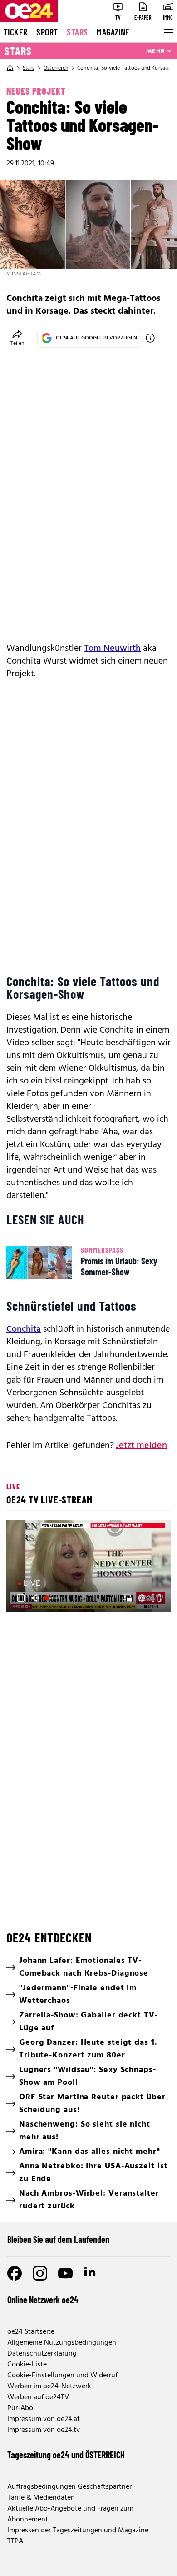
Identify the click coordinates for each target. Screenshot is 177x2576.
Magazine (113, 32)
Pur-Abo (20, 2408)
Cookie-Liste (27, 2365)
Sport (47, 32)
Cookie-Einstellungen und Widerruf (62, 2376)
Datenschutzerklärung (42, 2354)
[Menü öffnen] (168, 32)
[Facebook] (15, 2273)
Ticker (15, 32)
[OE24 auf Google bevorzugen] (150, 338)
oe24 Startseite (31, 2332)
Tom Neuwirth (112, 649)
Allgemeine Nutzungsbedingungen (62, 2343)
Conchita (24, 1329)
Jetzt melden (141, 1446)
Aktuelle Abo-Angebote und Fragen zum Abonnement (70, 2514)
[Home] (10, 68)
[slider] (53, 1598)
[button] (90, 1567)
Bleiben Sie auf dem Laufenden (58, 2239)
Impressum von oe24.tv (44, 2430)
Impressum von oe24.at (44, 2419)
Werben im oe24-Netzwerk (49, 2386)
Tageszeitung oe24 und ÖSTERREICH (66, 2455)
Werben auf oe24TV (38, 2397)
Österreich (56, 68)
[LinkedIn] (91, 2273)
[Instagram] (40, 2273)
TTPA (15, 2541)
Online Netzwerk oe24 (43, 2300)
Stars (77, 32)
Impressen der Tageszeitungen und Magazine (78, 2531)
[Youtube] (65, 2273)
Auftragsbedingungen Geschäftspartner (69, 2487)
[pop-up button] (142, 1598)
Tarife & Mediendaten (41, 2498)
